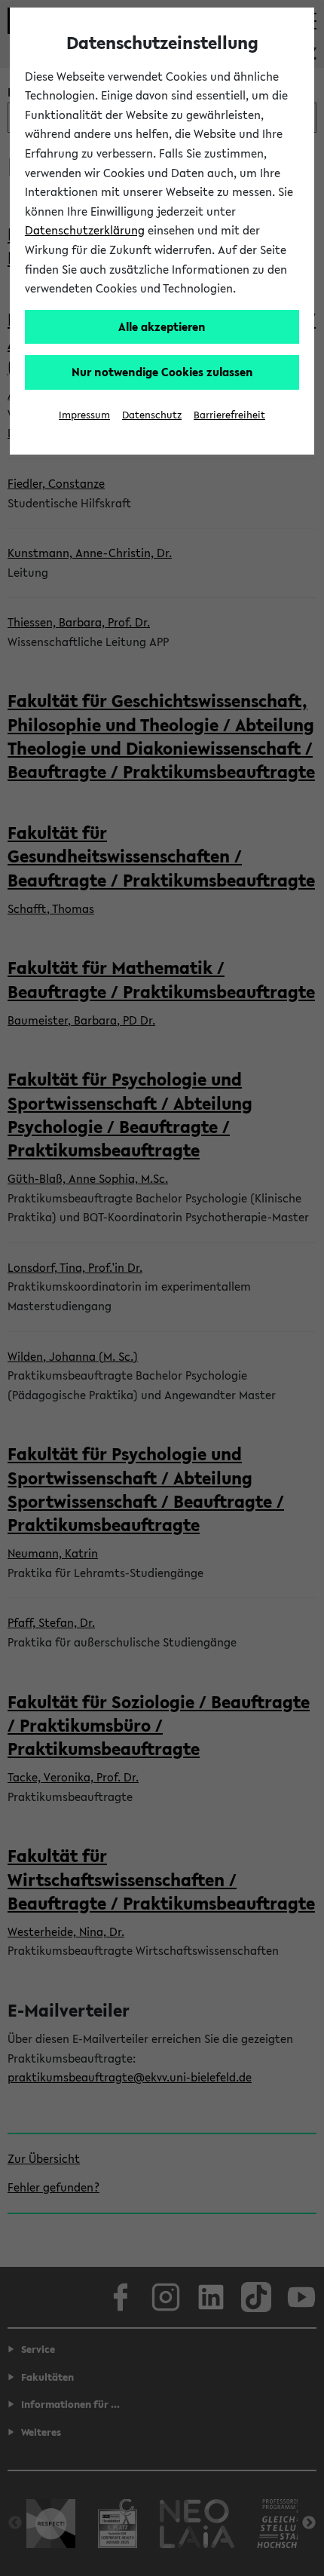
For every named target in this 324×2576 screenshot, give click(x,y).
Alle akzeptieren (162, 326)
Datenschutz (152, 415)
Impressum (84, 415)
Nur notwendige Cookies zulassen (162, 372)
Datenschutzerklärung (85, 230)
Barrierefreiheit (229, 415)
